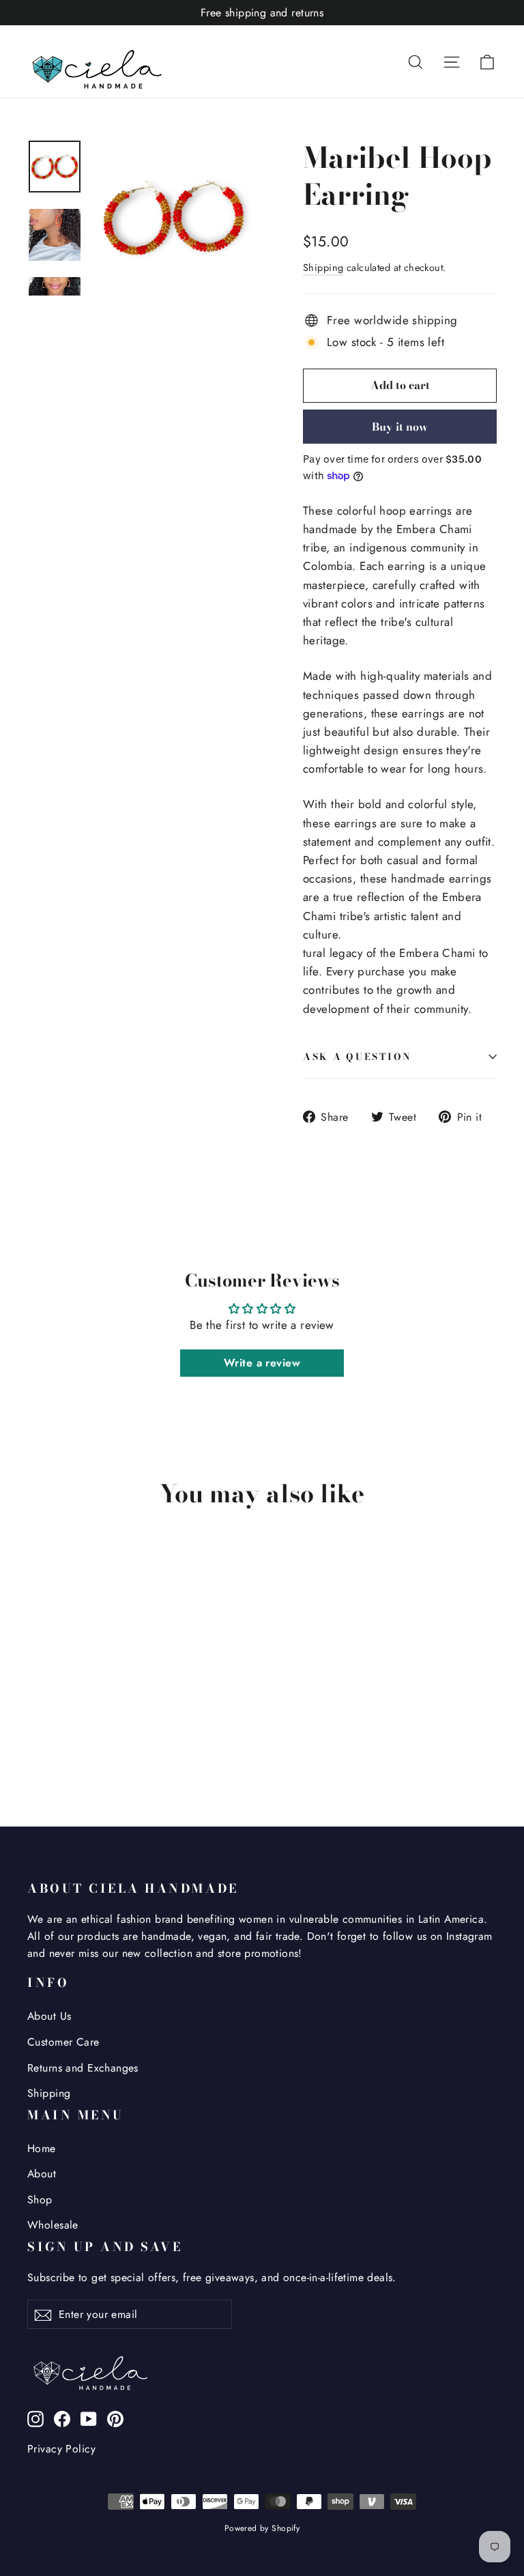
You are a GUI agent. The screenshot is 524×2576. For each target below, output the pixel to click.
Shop (40, 2200)
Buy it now (400, 427)
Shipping (323, 268)
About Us (49, 2016)
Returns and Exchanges (83, 2068)
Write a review (262, 1363)
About (42, 2174)
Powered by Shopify (262, 2528)
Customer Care (63, 2042)
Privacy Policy (61, 2449)
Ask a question (358, 1057)
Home (42, 2148)
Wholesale (53, 2225)
